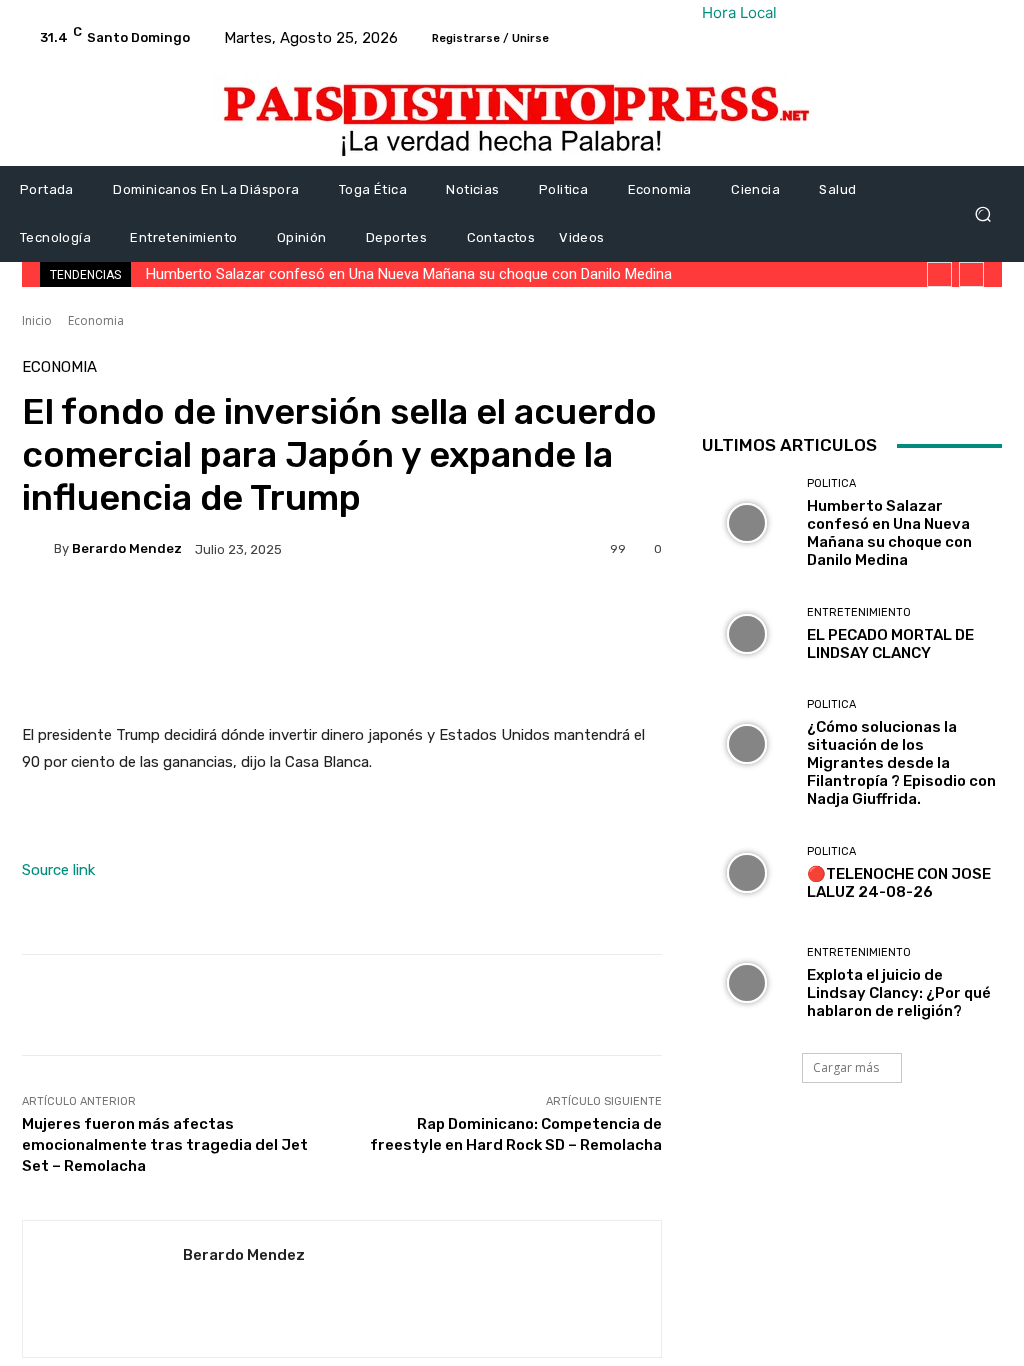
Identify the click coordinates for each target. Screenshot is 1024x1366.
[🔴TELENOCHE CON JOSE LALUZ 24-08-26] (747, 873)
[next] (971, 274)
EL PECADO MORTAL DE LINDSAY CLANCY (890, 644)
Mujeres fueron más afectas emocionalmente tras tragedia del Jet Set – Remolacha (165, 1145)
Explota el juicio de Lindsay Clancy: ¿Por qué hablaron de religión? (899, 993)
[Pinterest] (938, 380)
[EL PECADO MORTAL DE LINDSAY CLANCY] (747, 634)
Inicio (37, 320)
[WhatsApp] (984, 380)
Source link (58, 870)
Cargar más (846, 1067)
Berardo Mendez (127, 548)
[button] (982, 214)
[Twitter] (892, 380)
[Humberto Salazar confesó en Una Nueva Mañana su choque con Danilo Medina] (747, 523)
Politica (831, 483)
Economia (96, 320)
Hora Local (739, 12)
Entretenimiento (859, 612)
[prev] (939, 274)
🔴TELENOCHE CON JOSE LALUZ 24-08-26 (899, 883)
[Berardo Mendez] (38, 549)
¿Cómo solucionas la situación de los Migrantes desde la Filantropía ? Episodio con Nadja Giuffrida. (901, 763)
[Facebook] (846, 380)
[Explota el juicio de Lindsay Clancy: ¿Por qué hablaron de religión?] (747, 983)
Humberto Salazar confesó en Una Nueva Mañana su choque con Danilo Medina (409, 274)
